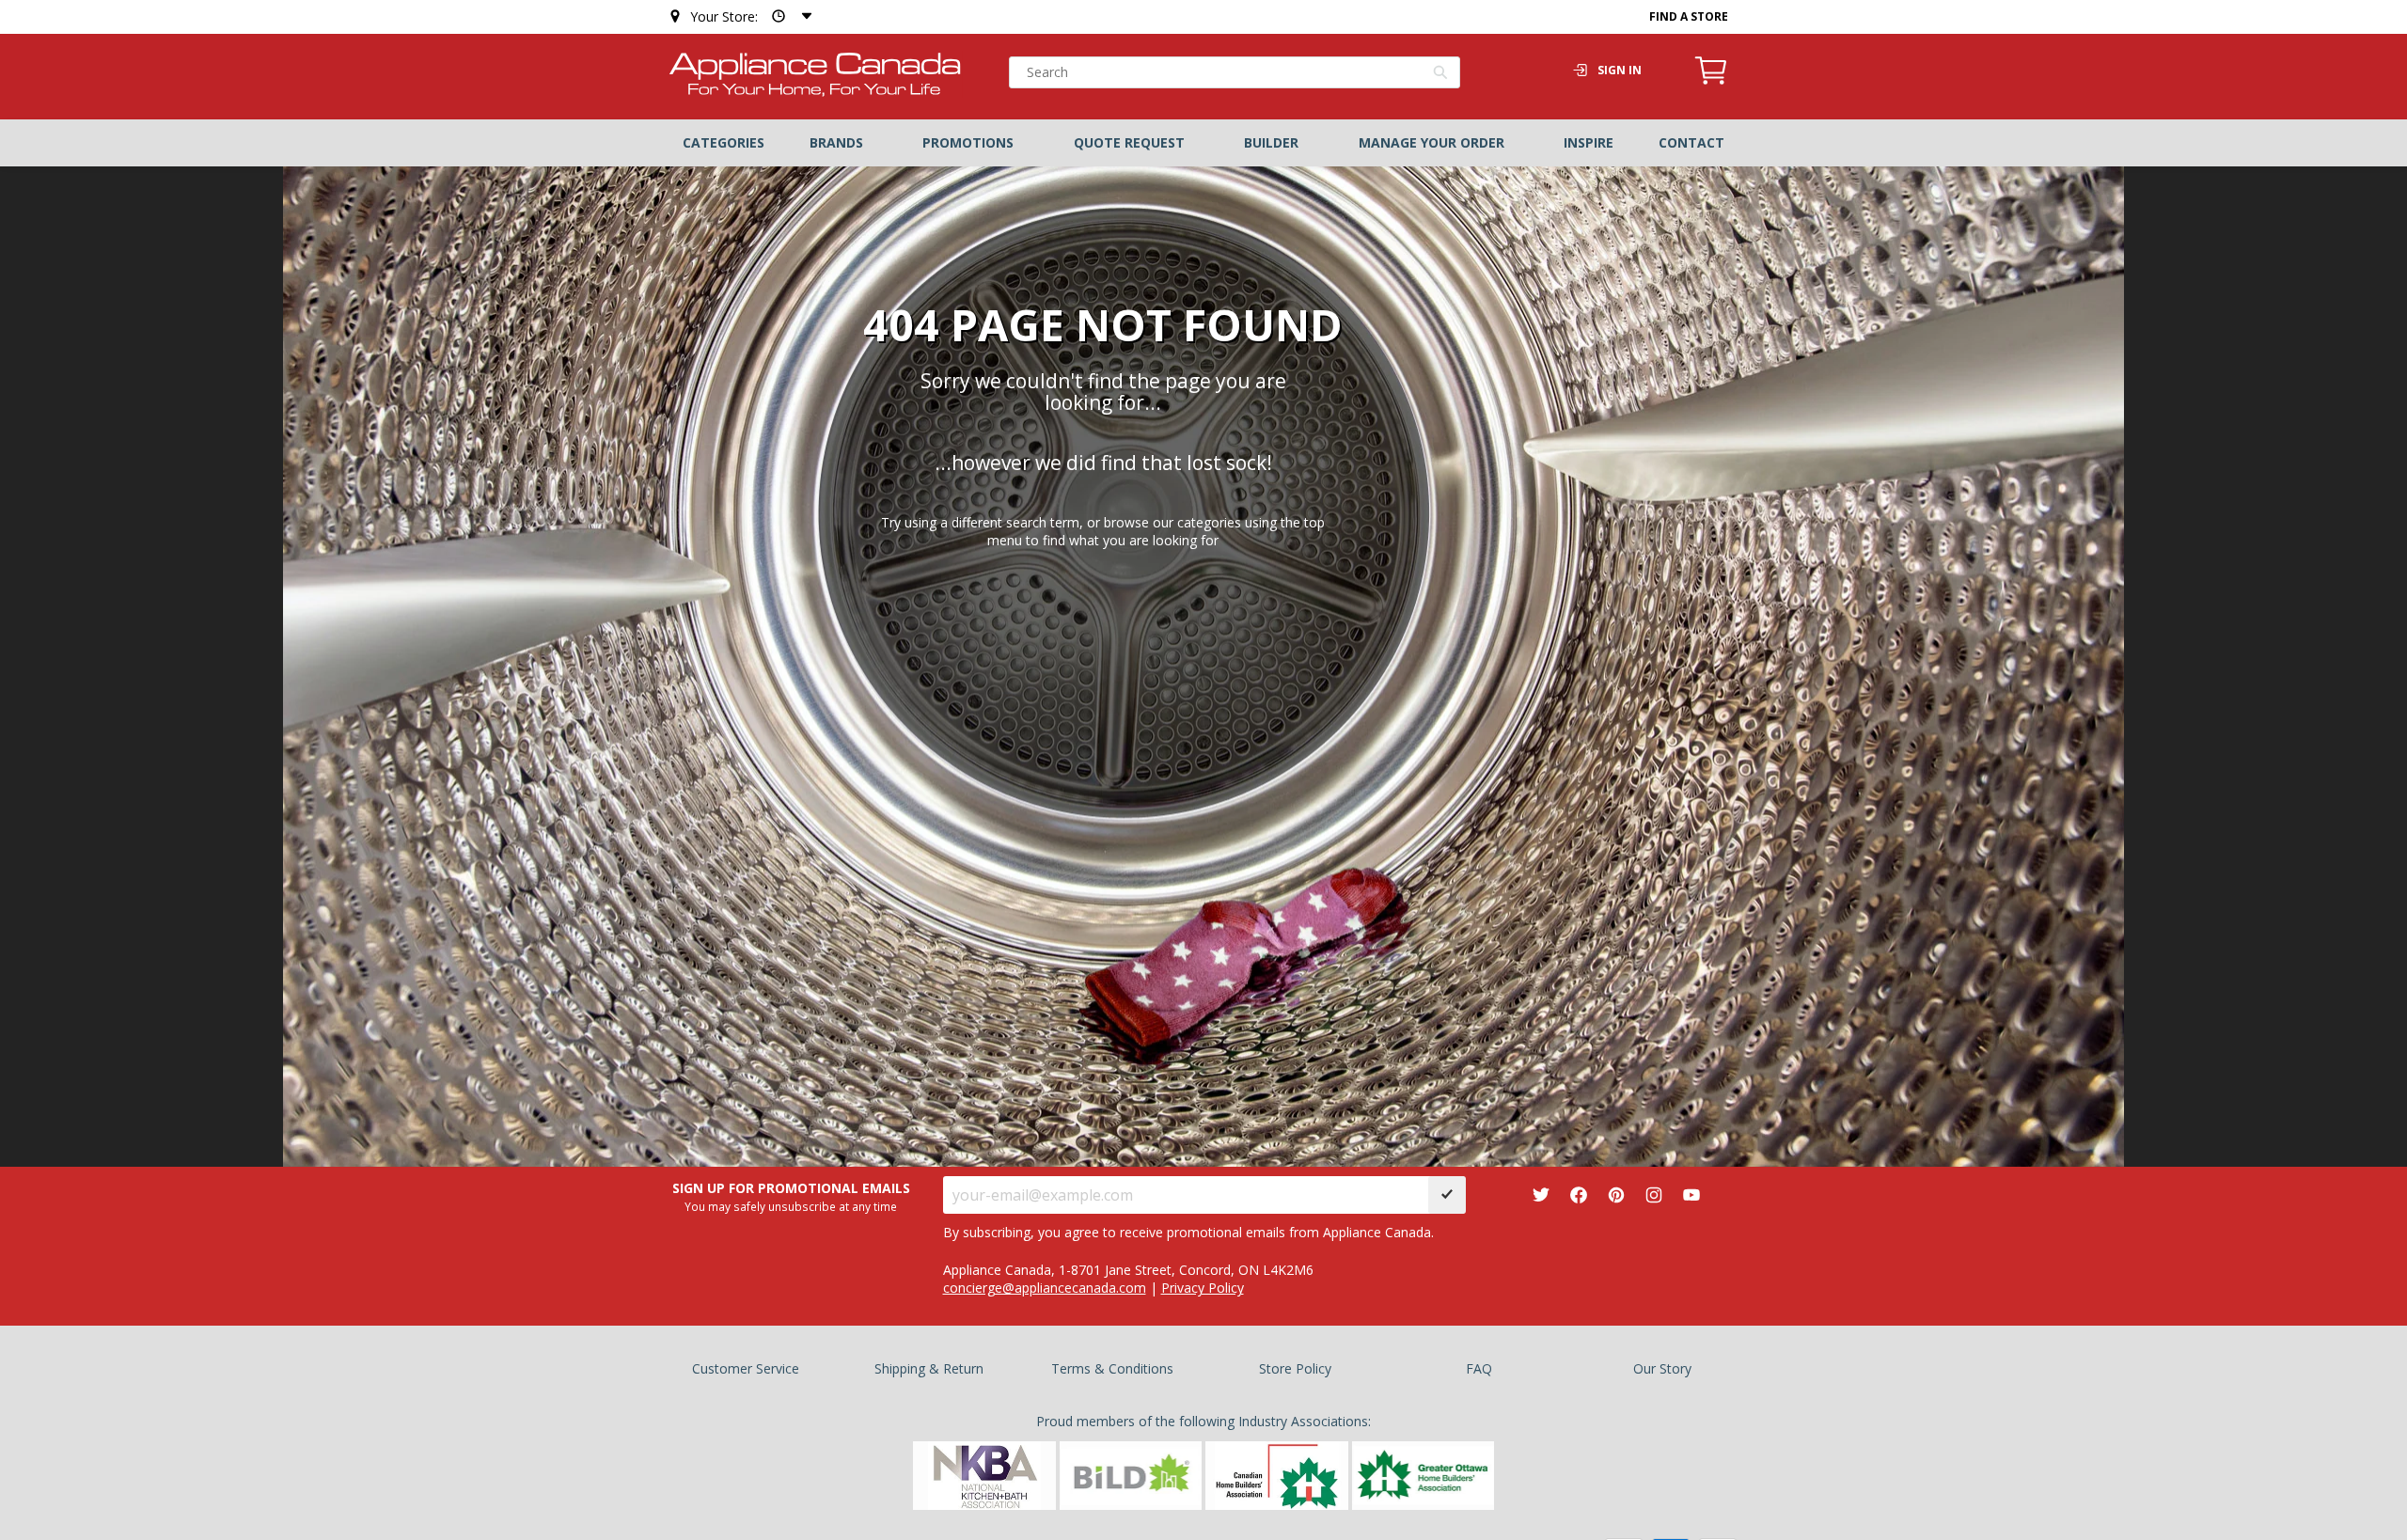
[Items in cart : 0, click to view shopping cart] (1711, 82)
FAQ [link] (1479, 1368)
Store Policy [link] (1295, 1368)
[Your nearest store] (788, 16)
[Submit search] (1441, 74)
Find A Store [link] (1689, 16)
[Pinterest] (1616, 1194)
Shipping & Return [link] (929, 1368)
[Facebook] (1579, 1194)
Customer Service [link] (746, 1368)
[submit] (1447, 1195)
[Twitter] (1541, 1194)
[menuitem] (724, 143)
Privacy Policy (1203, 1288)
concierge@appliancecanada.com (1045, 1288)
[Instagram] (1654, 1194)
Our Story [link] (1662, 1368)
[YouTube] (1691, 1194)
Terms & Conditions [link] (1112, 1368)
